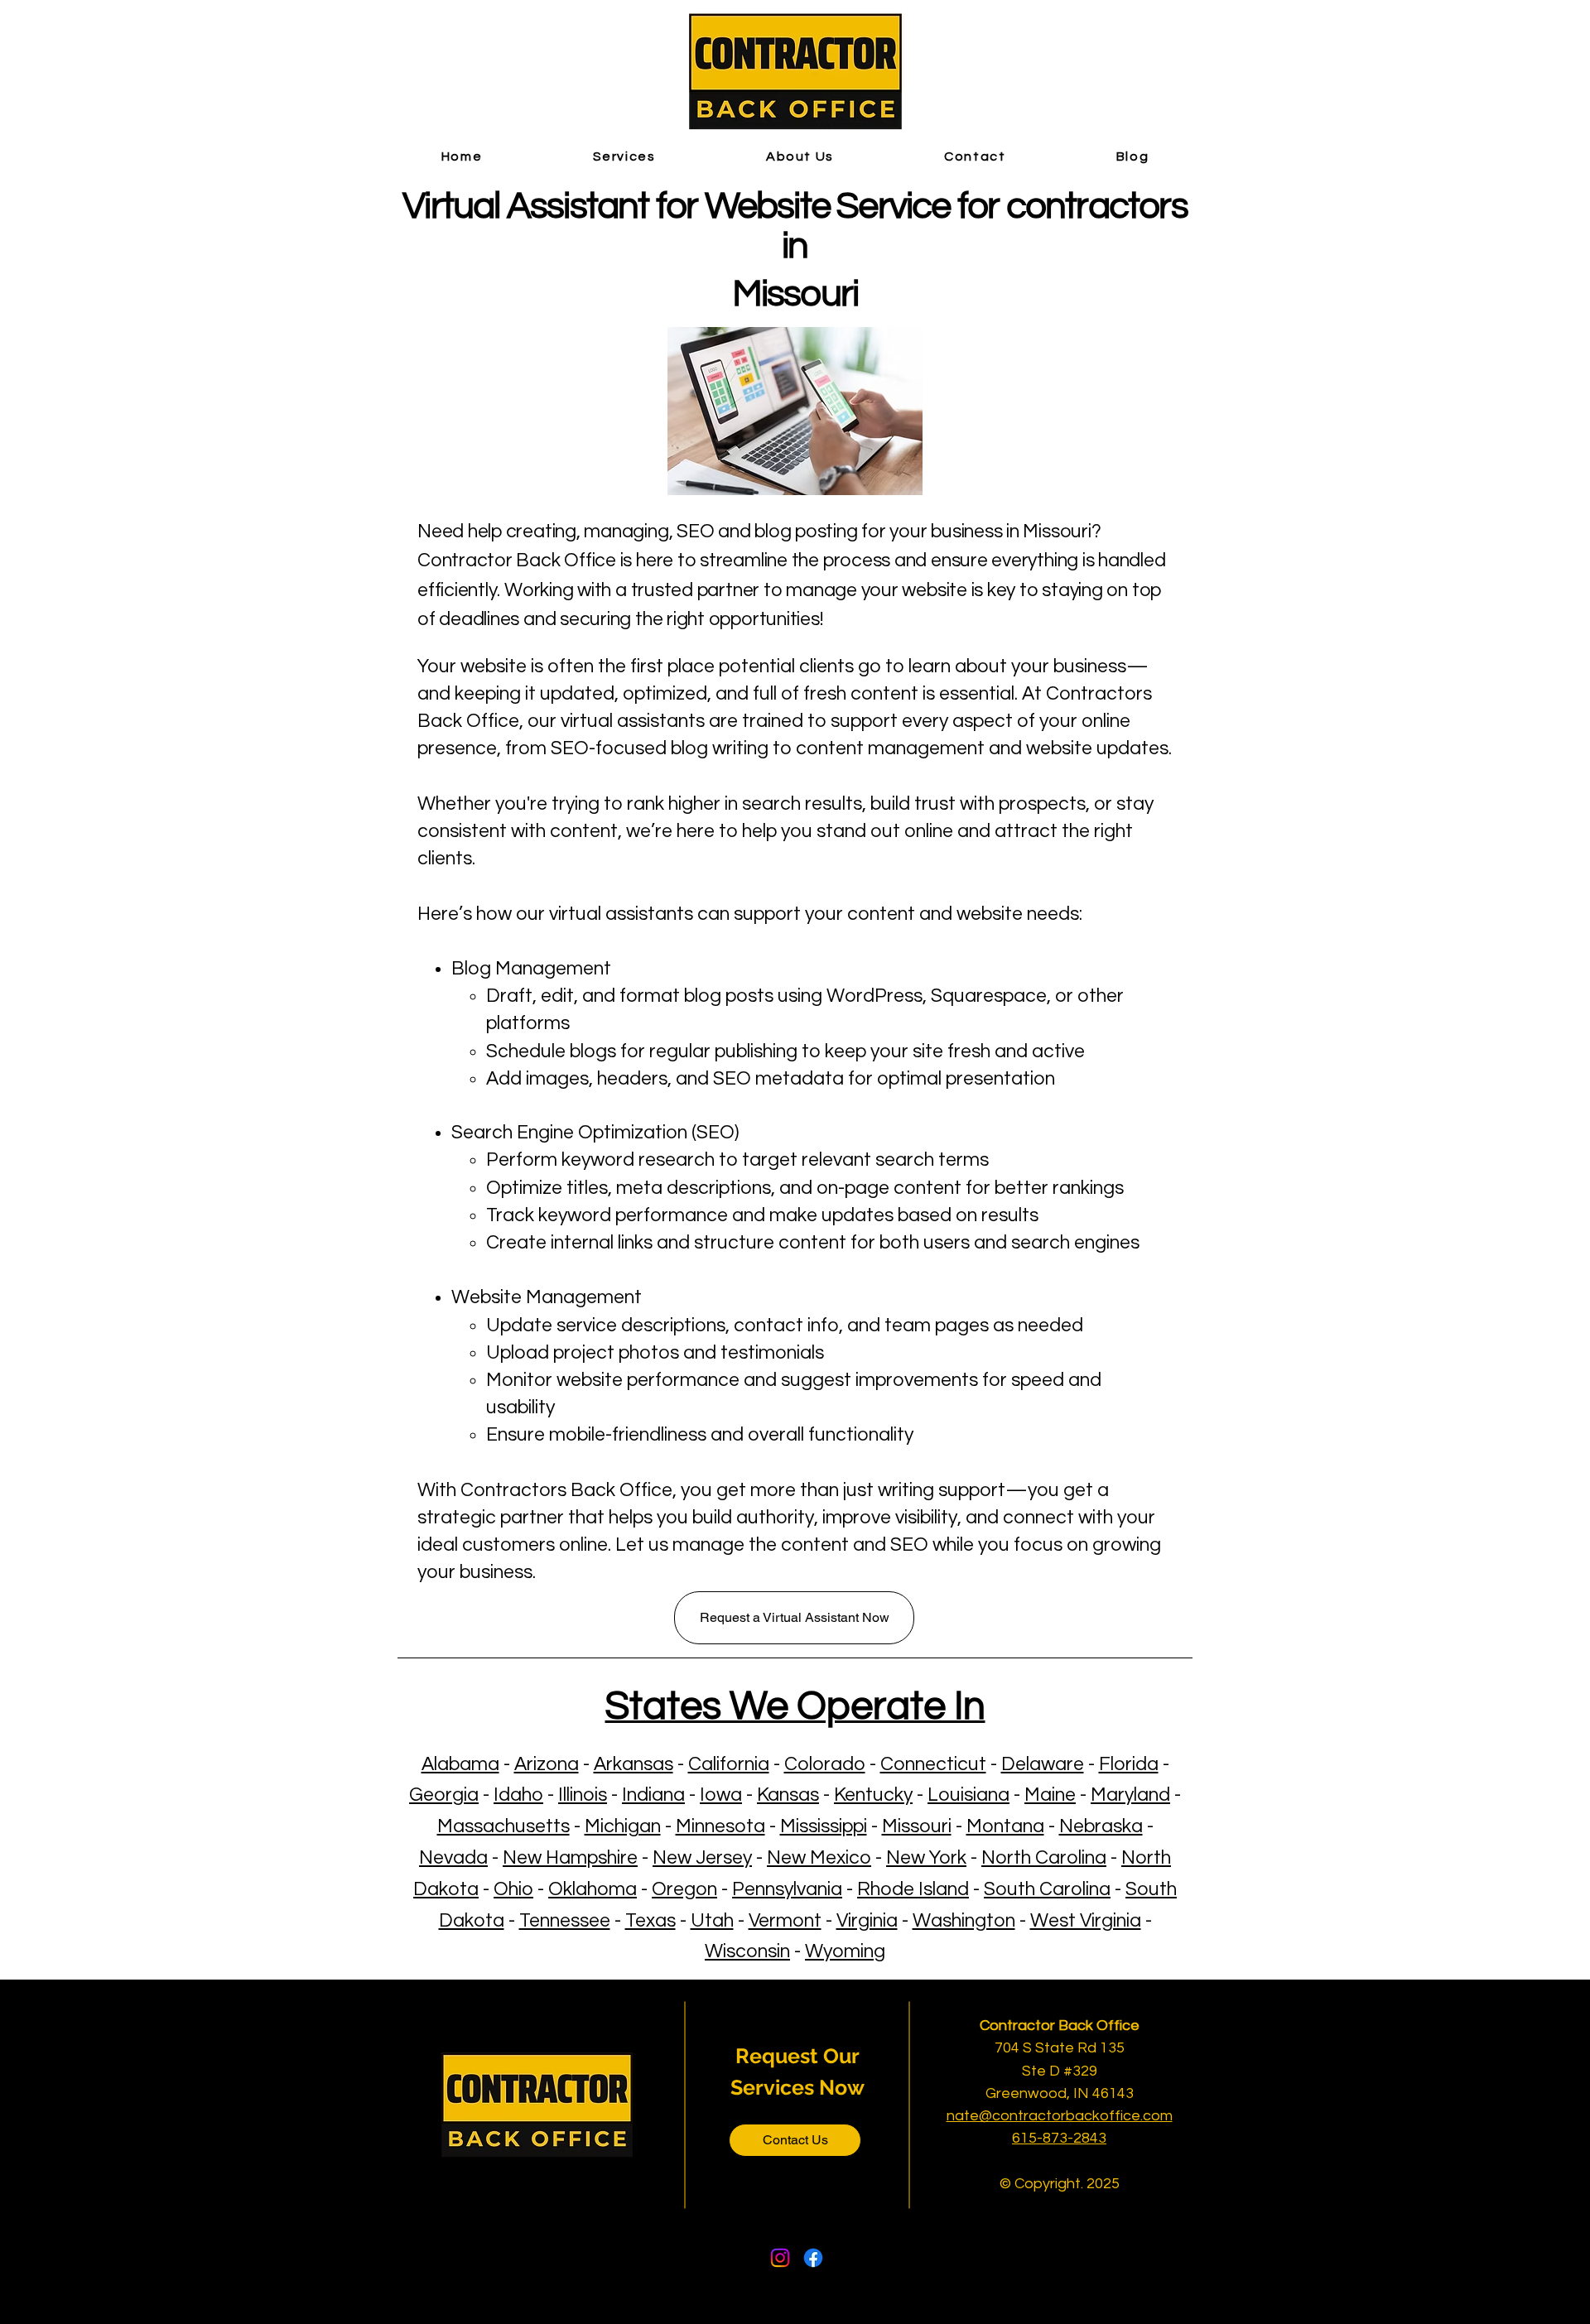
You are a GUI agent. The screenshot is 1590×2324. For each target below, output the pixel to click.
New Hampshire (570, 1858)
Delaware (1043, 1764)
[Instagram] (780, 2258)
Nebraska (1101, 1826)
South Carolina (1047, 1889)
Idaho (518, 1795)
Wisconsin (747, 1951)
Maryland (1130, 1795)
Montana (1005, 1826)
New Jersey (702, 1858)
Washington (964, 1921)
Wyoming (845, 1951)
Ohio (513, 1889)
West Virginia (1086, 1921)
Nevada (453, 1858)
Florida (1129, 1764)
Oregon (684, 1889)
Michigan (623, 1826)
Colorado (825, 1764)
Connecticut (933, 1764)
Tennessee (565, 1921)
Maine (1050, 1795)
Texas (650, 1921)
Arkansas (634, 1764)
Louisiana (968, 1795)
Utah (712, 1921)
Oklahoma (593, 1889)
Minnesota (720, 1826)
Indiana (653, 1795)
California (729, 1764)
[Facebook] (813, 2258)
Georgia (444, 1795)
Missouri (917, 1826)
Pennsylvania (787, 1889)
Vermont (785, 1921)
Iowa (721, 1795)
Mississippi (824, 1826)
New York (926, 1858)
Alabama (460, 1764)
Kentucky (873, 1795)
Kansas (788, 1795)
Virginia (867, 1921)
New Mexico (819, 1858)
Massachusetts (503, 1826)
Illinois (583, 1795)
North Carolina (1044, 1858)
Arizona (547, 1764)
